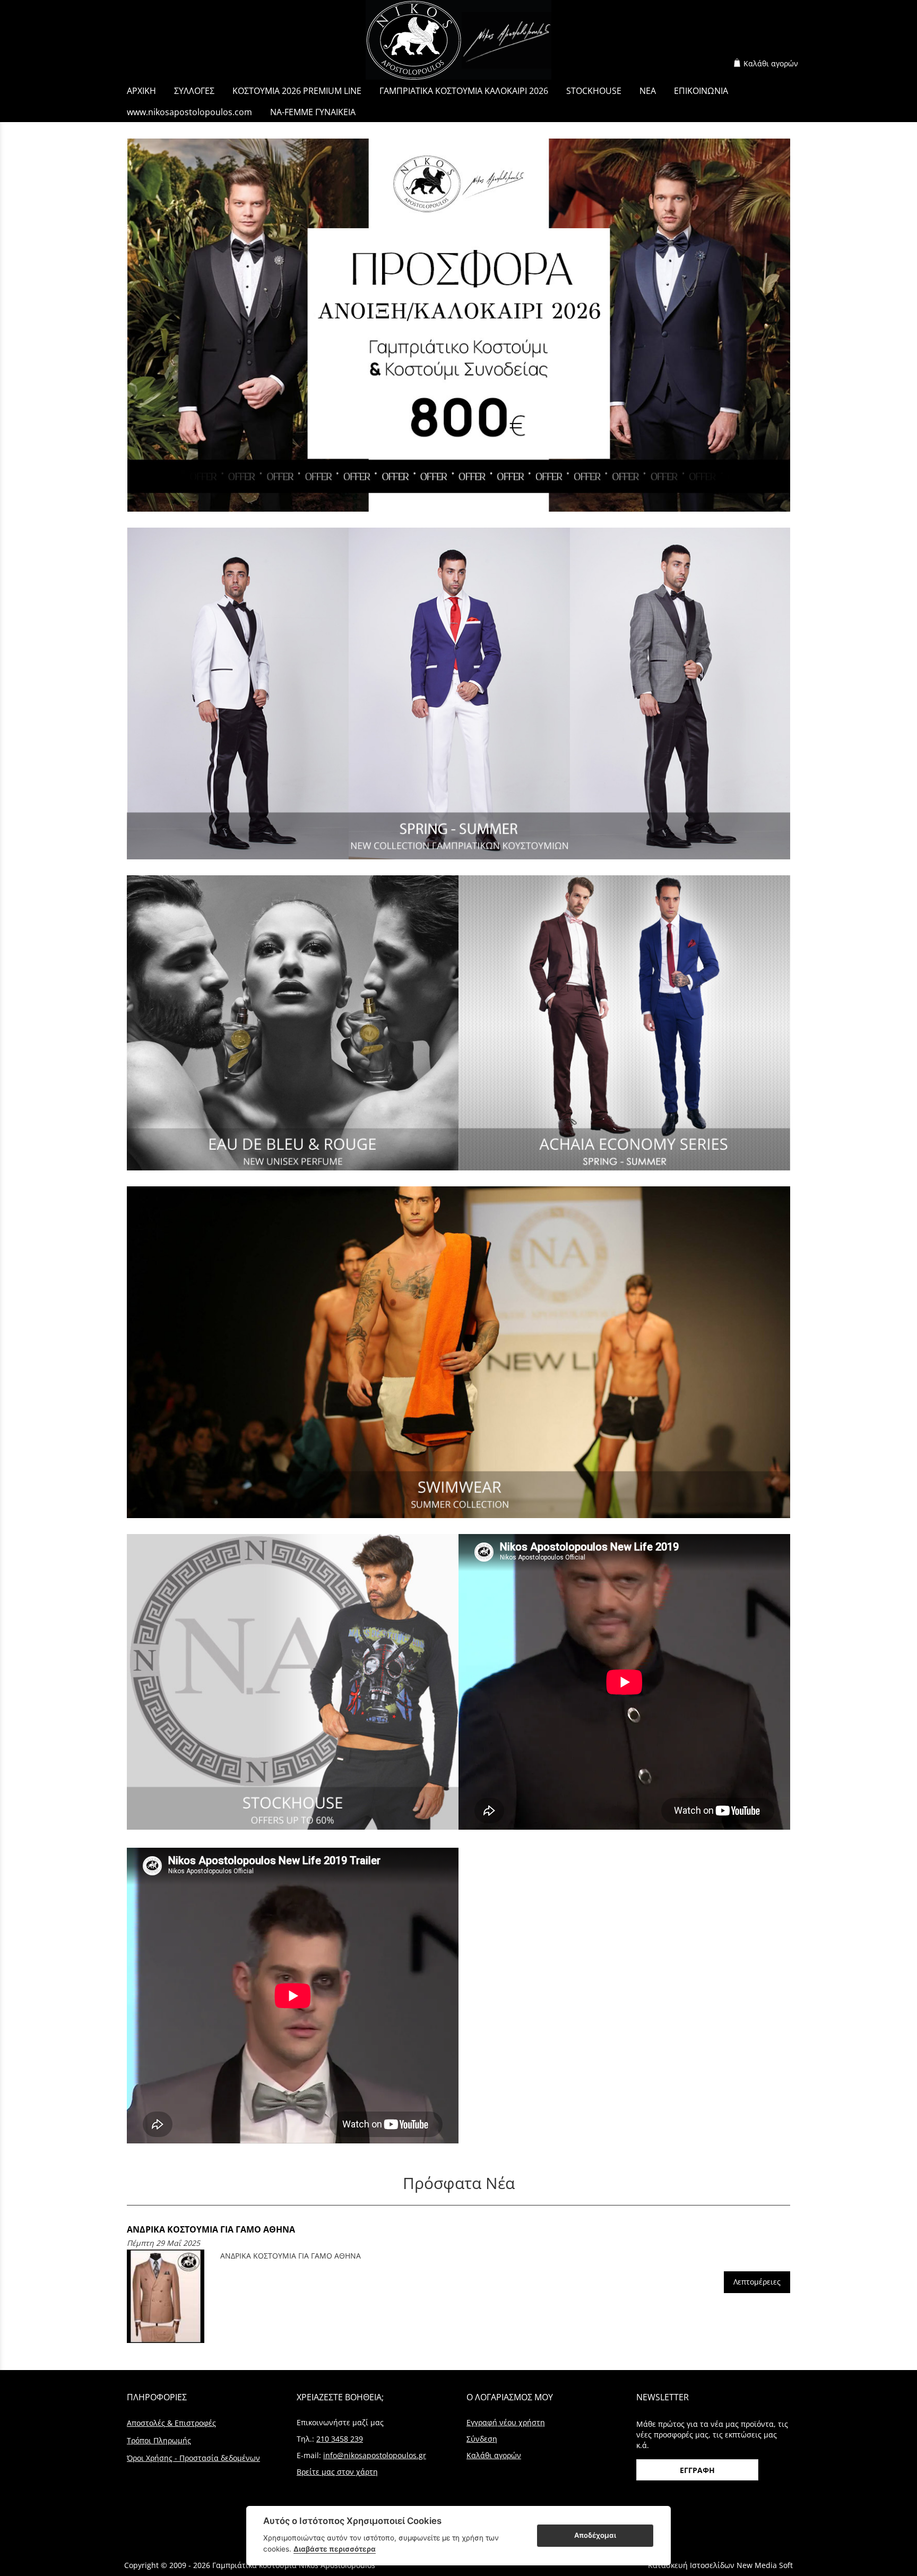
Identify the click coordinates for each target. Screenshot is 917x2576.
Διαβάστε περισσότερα (335, 2549)
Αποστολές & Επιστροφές (171, 2423)
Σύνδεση (482, 2439)
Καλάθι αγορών (771, 63)
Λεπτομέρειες (757, 2282)
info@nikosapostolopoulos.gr (375, 2455)
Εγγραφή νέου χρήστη (506, 2422)
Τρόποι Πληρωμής (159, 2440)
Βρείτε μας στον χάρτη (337, 2472)
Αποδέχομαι (595, 2535)
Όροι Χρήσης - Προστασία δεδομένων (193, 2458)
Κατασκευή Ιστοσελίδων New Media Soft (720, 2565)
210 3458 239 (340, 2439)
